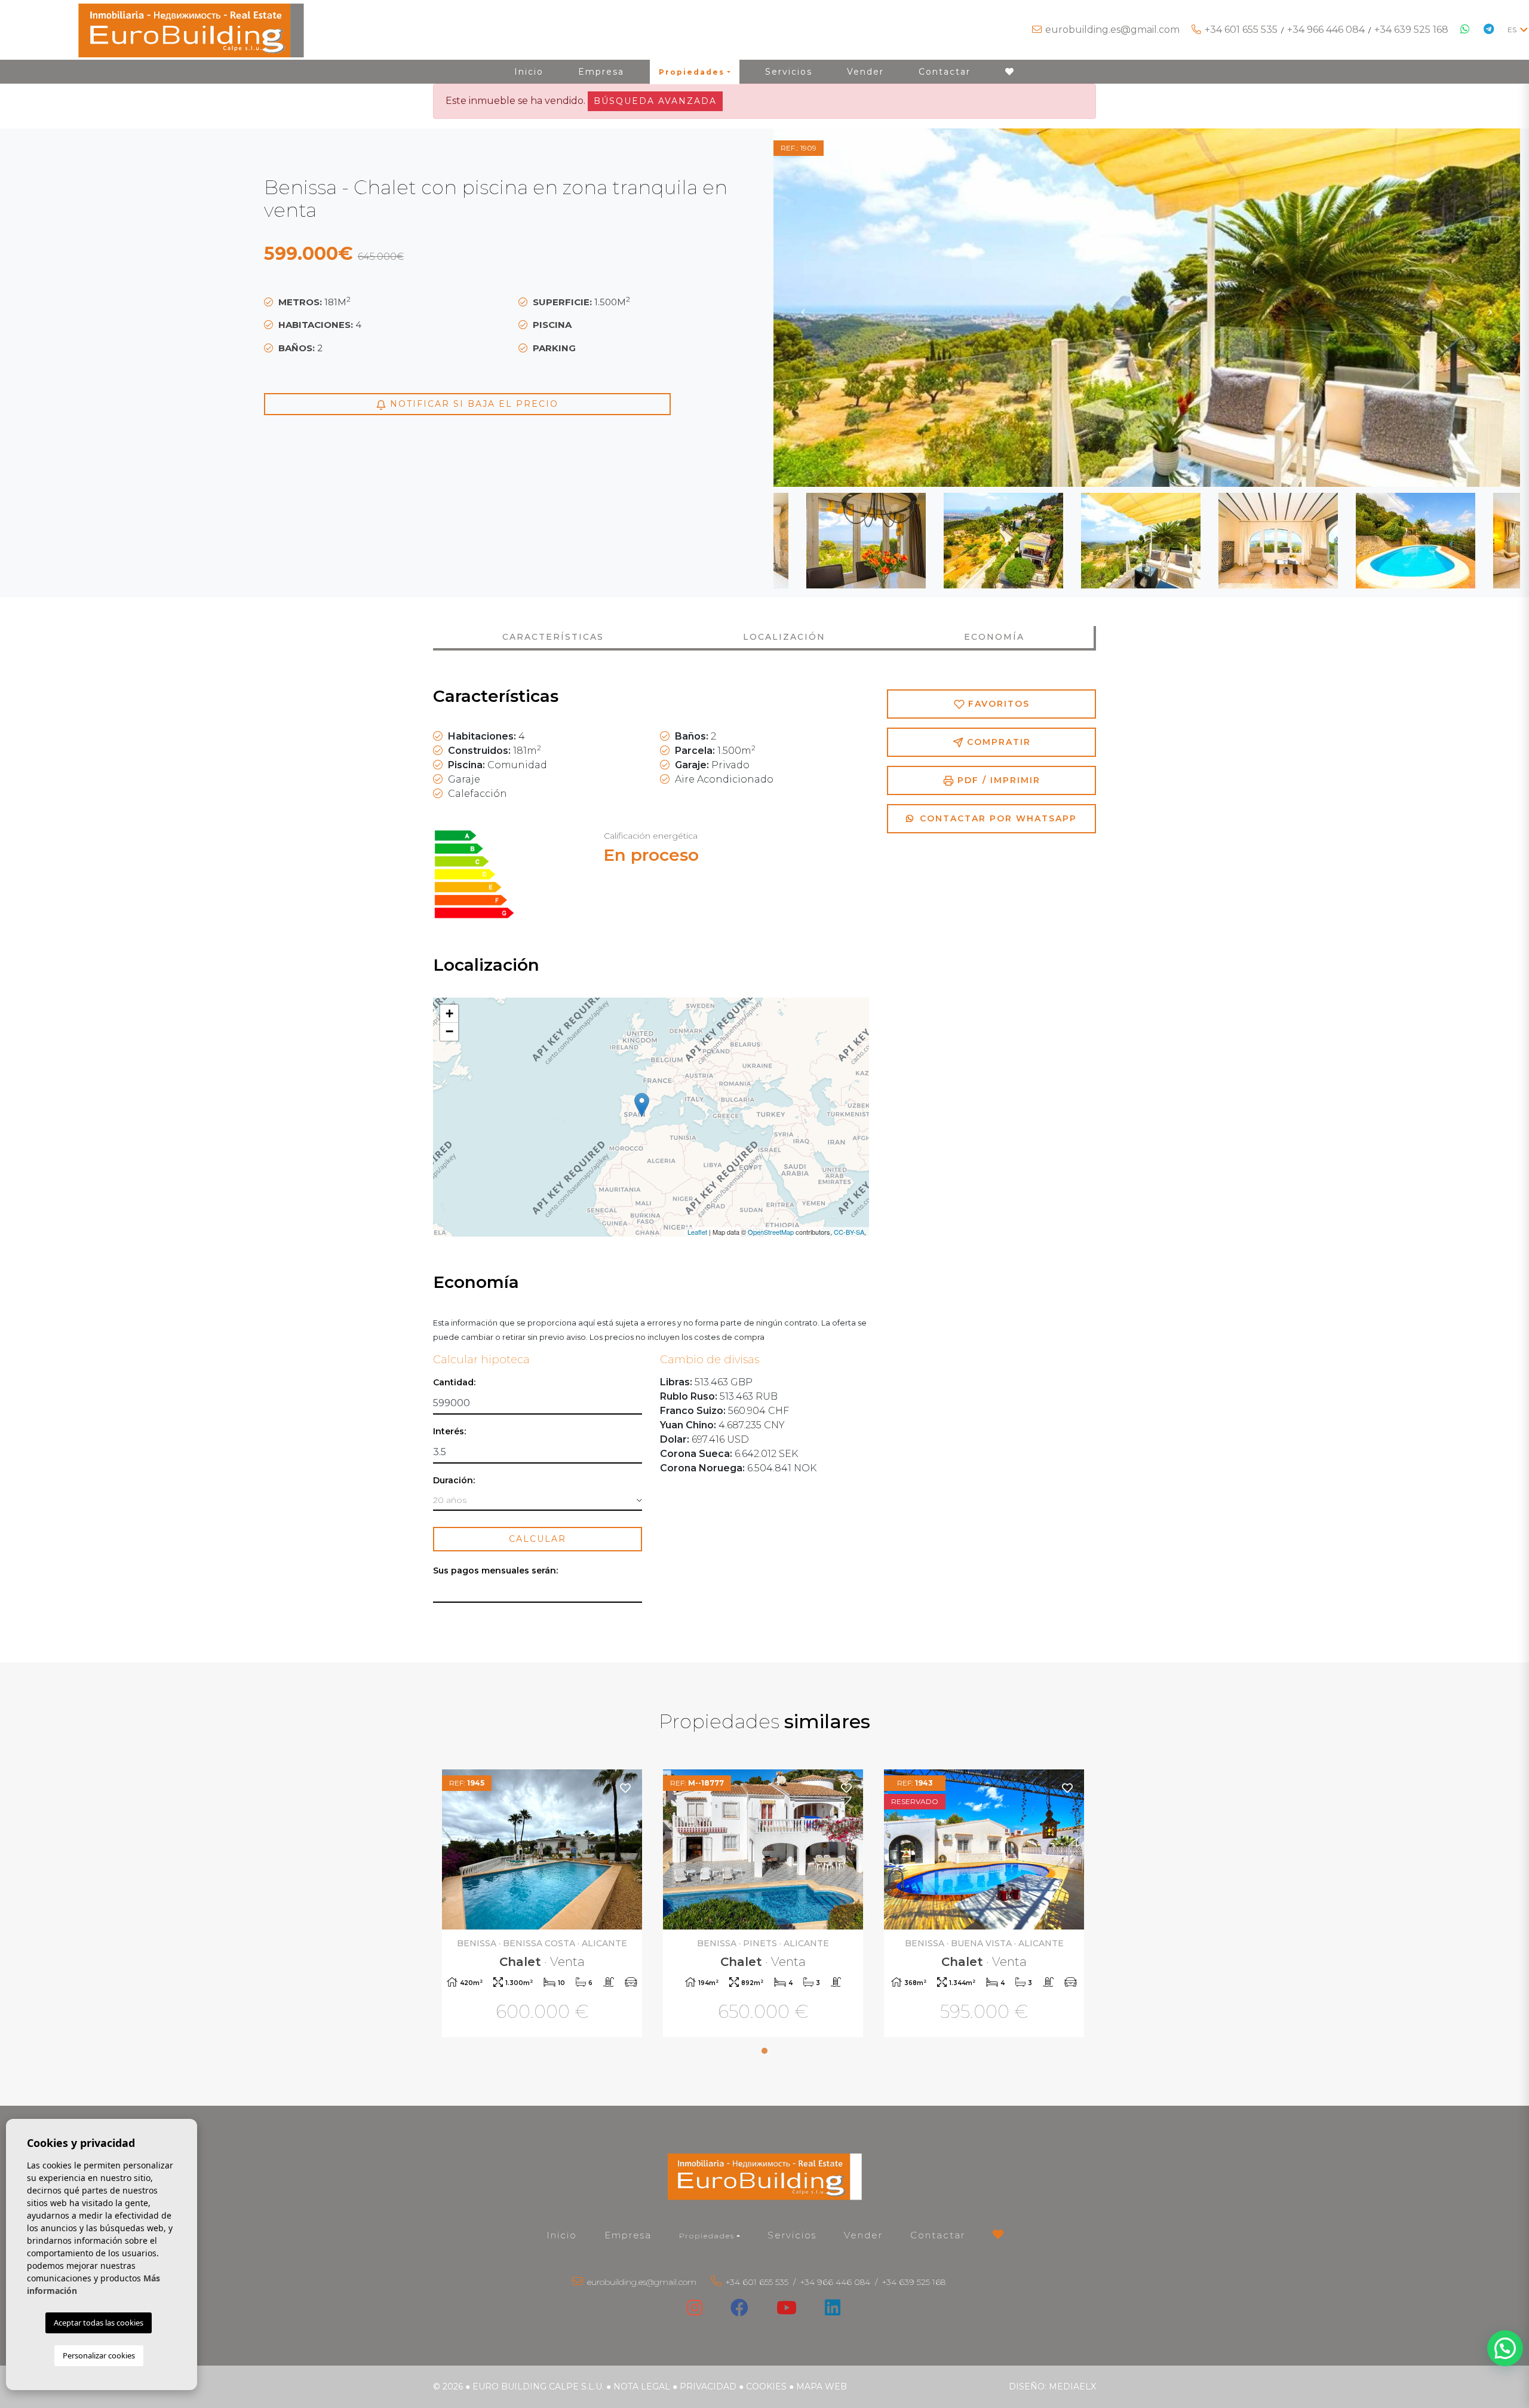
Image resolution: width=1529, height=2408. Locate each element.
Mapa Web (822, 2386)
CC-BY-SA (849, 1232)
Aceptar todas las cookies (99, 2323)
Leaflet (697, 1232)
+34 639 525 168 (1411, 30)
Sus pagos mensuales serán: (495, 1571)
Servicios (789, 72)
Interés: (449, 1432)
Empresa (601, 72)
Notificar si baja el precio (472, 404)
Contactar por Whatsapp (997, 818)
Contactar (945, 72)
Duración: (454, 1481)
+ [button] (449, 1013)
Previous (803, 308)
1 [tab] (764, 2051)
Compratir (997, 742)
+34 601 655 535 (1241, 30)
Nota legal (642, 2386)
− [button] (449, 1031)
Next (1490, 308)
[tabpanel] (544, 1905)
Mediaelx (1072, 2386)
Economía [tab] (994, 637)
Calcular (538, 1539)
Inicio (529, 72)
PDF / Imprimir (997, 780)
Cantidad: (454, 1383)
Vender (865, 72)
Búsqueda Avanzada (655, 101)
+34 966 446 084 (1326, 30)
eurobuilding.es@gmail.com (1112, 30)
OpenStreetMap (771, 1232)
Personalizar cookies (99, 2355)
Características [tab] (553, 637)
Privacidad (708, 2386)
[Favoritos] (626, 1788)
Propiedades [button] (692, 72)
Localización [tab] (784, 637)
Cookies (766, 2386)
